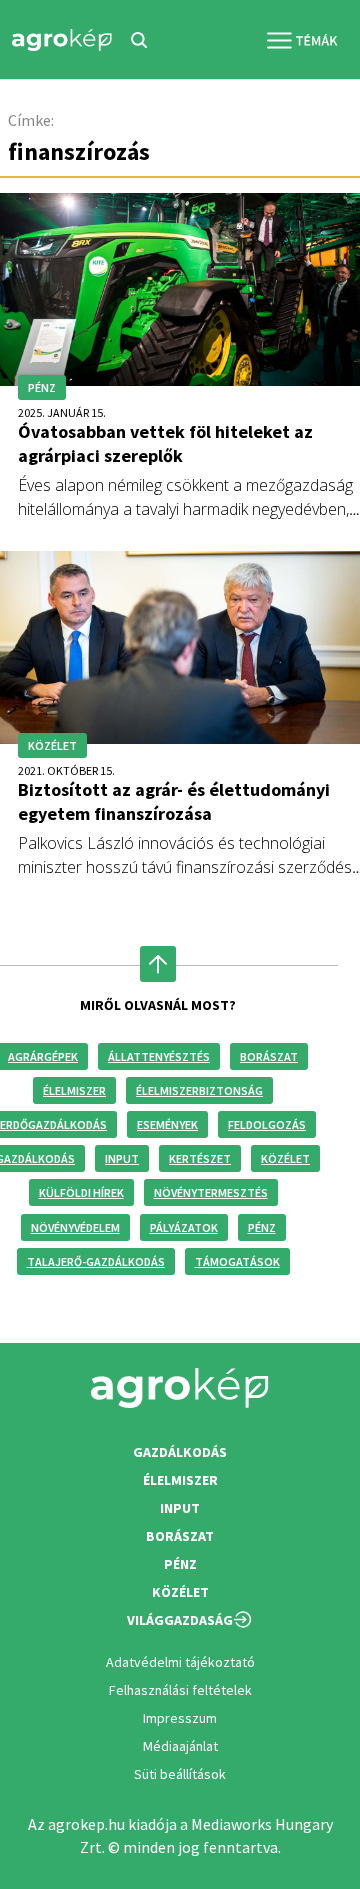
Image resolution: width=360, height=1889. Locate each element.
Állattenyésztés (159, 1056)
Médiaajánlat (180, 1746)
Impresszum (180, 1718)
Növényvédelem (75, 1227)
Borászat (269, 1056)
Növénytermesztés (211, 1192)
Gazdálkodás (180, 1452)
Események (167, 1124)
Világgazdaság (180, 1620)
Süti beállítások (180, 1774)
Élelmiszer (74, 1090)
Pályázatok (184, 1227)
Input (122, 1158)
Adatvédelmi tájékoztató (180, 1662)
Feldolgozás (267, 1124)
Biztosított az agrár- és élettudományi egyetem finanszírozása (174, 801)
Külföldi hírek (81, 1192)
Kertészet (200, 1158)
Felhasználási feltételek (180, 1690)
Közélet (285, 1158)
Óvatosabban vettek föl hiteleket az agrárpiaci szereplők (165, 443)
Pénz (262, 1227)
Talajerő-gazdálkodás (96, 1261)
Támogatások (237, 1261)
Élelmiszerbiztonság (199, 1090)
